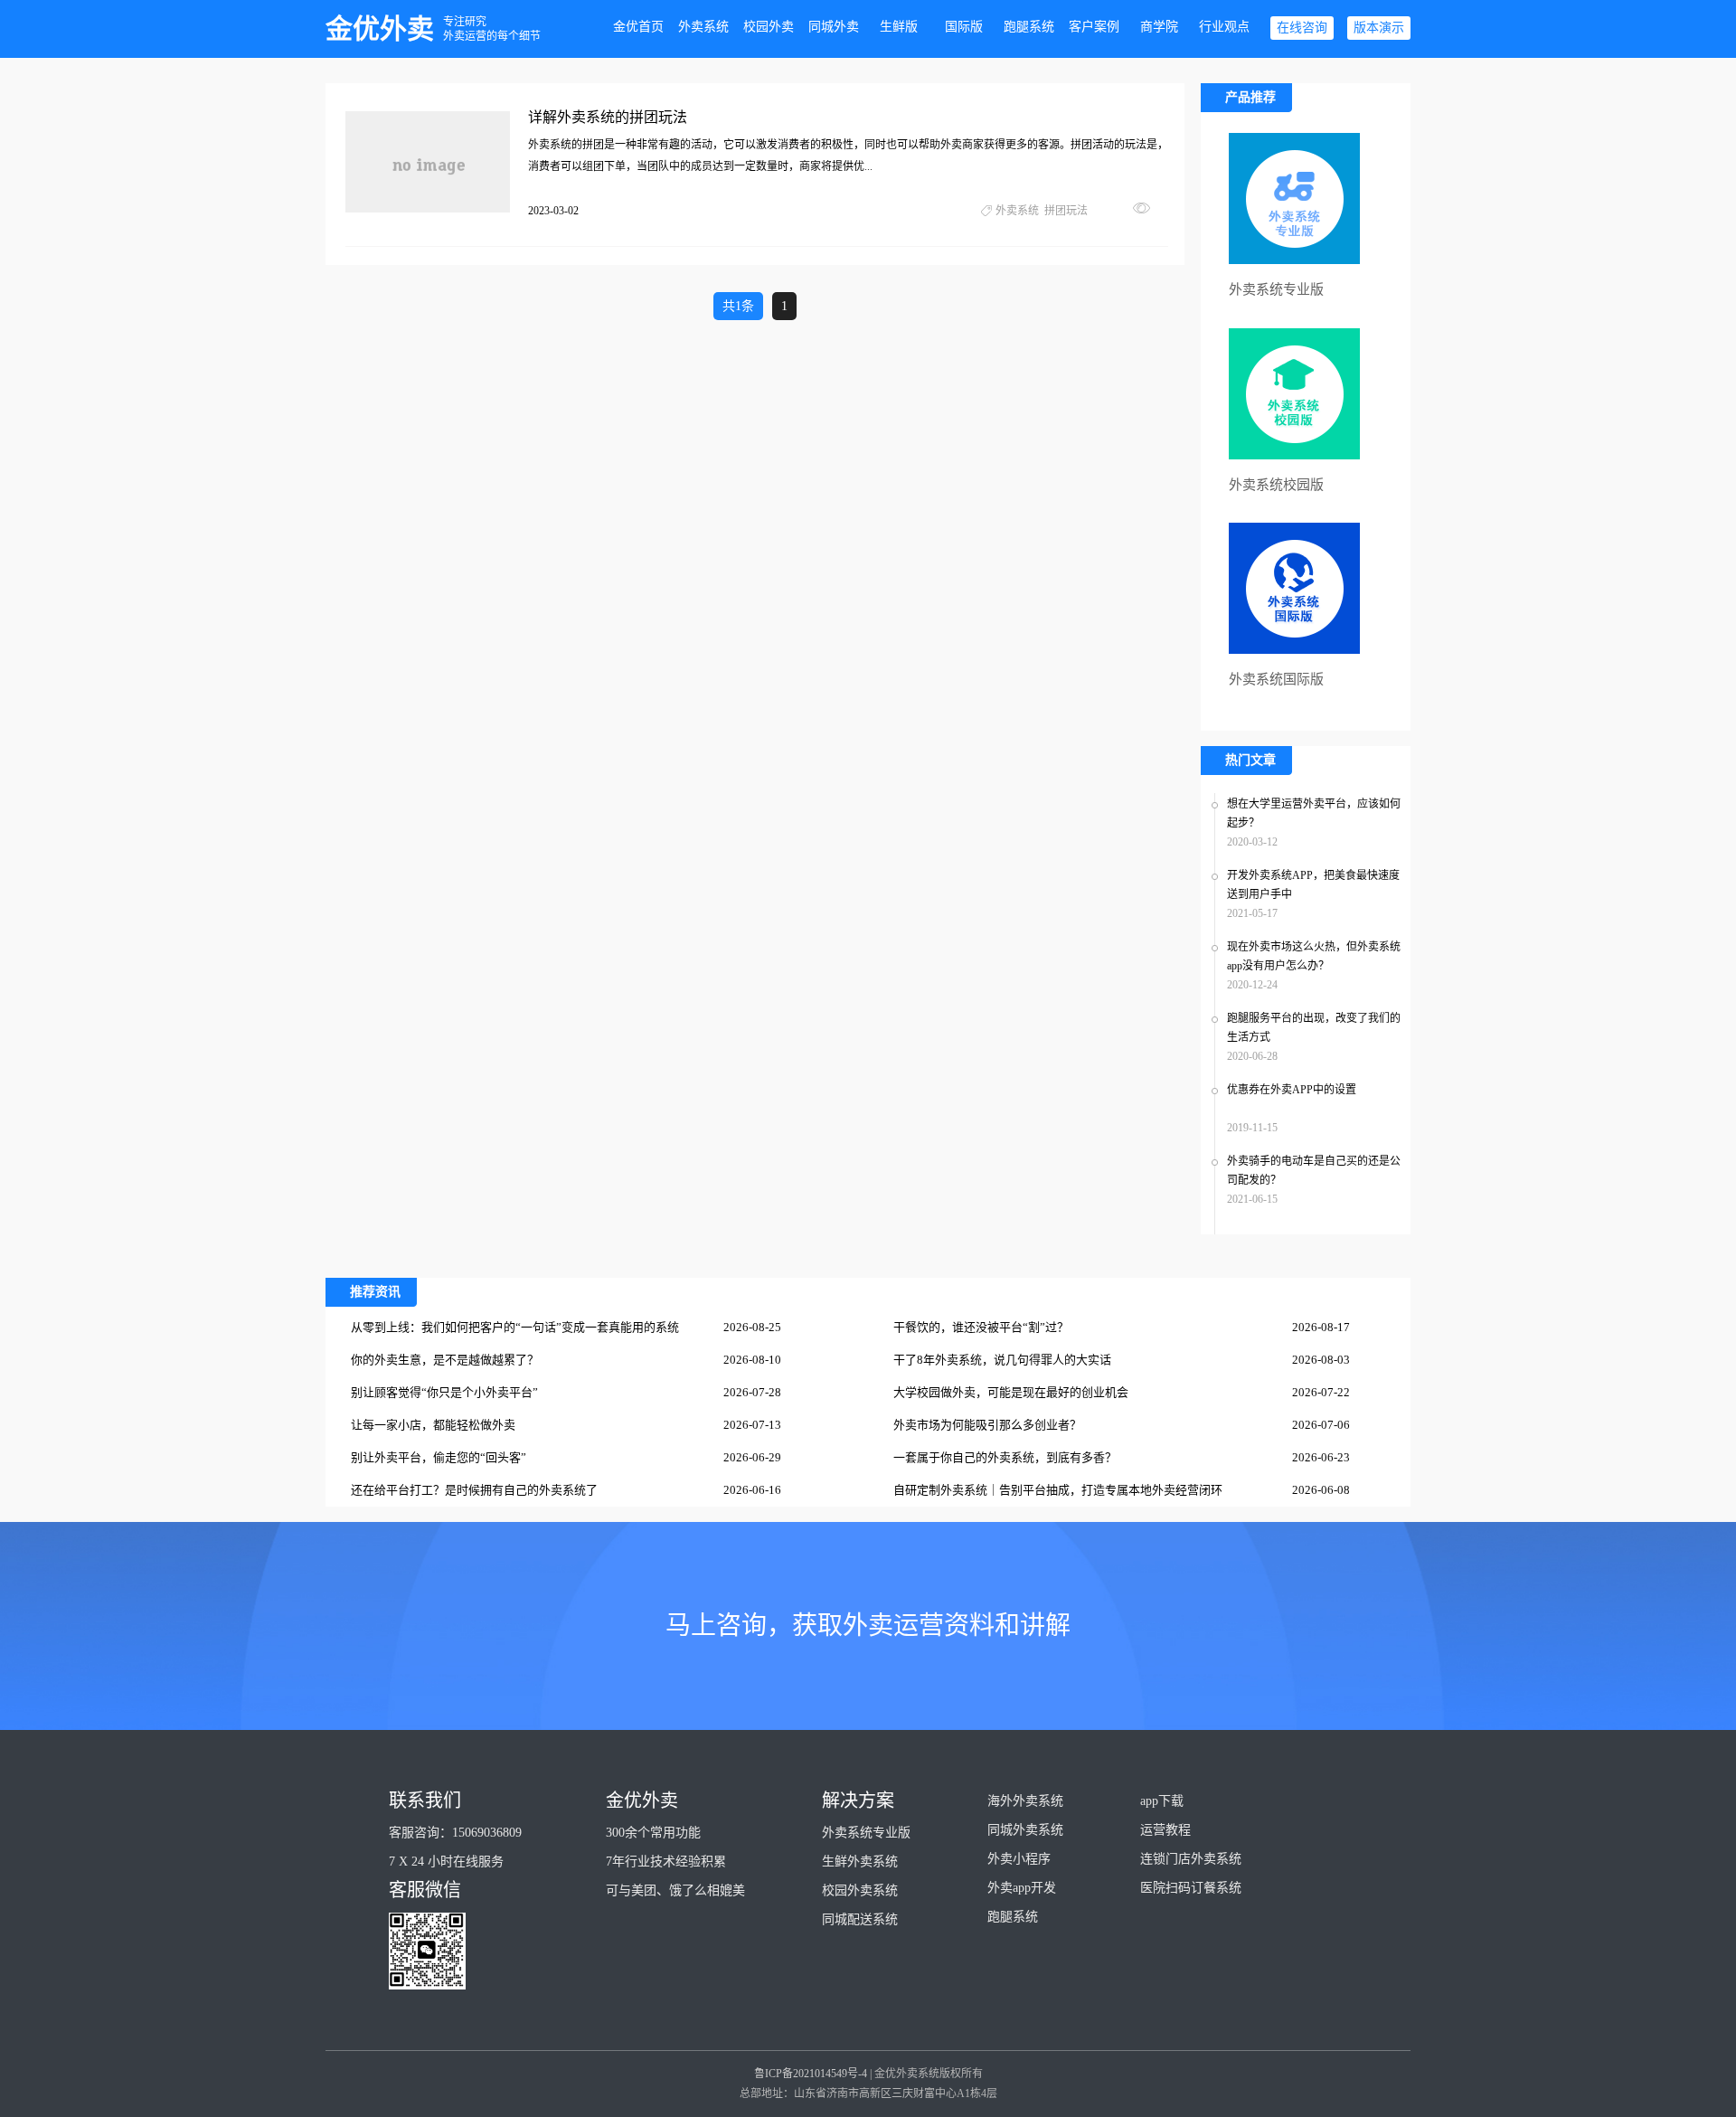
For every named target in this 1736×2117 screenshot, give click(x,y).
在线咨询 (1302, 28)
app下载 (1162, 1801)
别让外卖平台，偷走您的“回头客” (439, 1457)
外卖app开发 (1022, 1888)
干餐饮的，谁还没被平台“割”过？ (981, 1327)
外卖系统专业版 (866, 1833)
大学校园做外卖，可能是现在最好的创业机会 (1011, 1392)
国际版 (964, 27)
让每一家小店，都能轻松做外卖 (433, 1425)
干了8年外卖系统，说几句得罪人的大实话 (1002, 1360)
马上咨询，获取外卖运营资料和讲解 (868, 1626)
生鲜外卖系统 (860, 1862)
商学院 (1159, 27)
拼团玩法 (1066, 211)
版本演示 (1379, 28)
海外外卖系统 (1025, 1801)
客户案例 (1094, 27)
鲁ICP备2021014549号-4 (811, 2074)
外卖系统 (703, 27)
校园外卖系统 (860, 1890)
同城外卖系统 (1025, 1830)
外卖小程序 (1019, 1859)
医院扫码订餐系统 (1191, 1888)
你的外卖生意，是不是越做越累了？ (445, 1360)
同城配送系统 (860, 1919)
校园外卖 (769, 27)
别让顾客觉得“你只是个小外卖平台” (444, 1392)
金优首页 (638, 27)
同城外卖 (834, 27)
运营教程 (1165, 1830)
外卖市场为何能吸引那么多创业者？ (987, 1425)
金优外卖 (380, 28)
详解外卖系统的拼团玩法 (608, 117)
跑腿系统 (1029, 27)
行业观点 (1224, 27)
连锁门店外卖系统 (1191, 1859)
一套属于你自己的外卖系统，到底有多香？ (1005, 1457)
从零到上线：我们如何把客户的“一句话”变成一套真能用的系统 (515, 1327)
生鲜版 (899, 27)
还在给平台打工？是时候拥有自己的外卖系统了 (474, 1490)
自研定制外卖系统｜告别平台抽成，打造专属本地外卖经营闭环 (1058, 1490)
